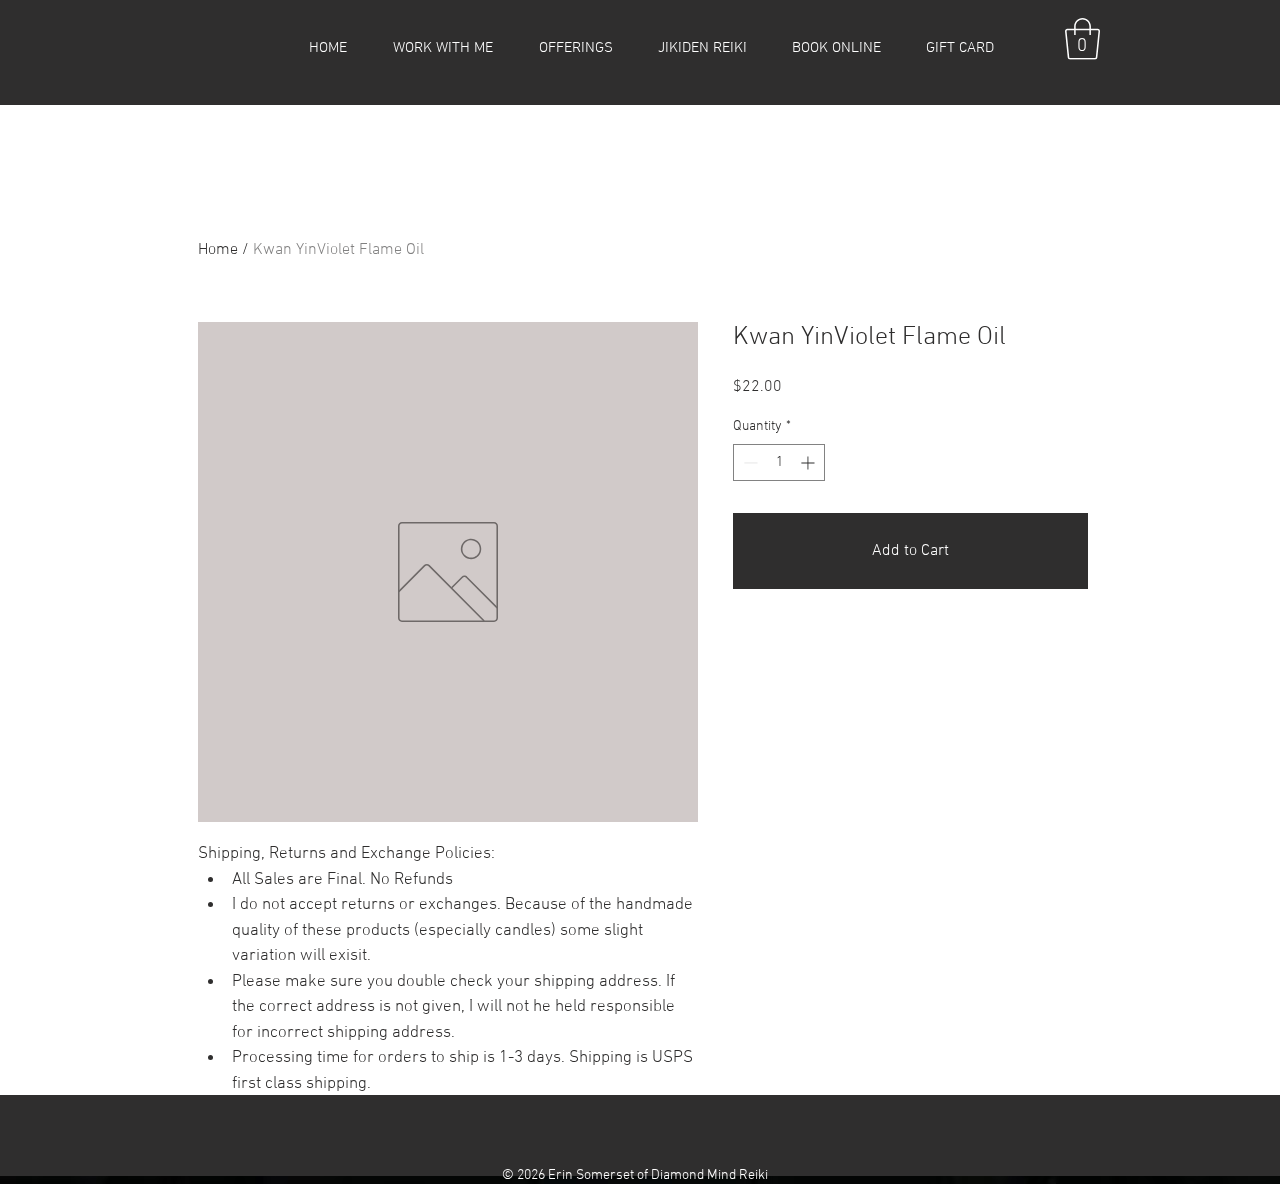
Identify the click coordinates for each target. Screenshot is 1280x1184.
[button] (443, 48)
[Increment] (809, 462)
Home (218, 250)
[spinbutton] (779, 462)
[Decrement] (748, 462)
